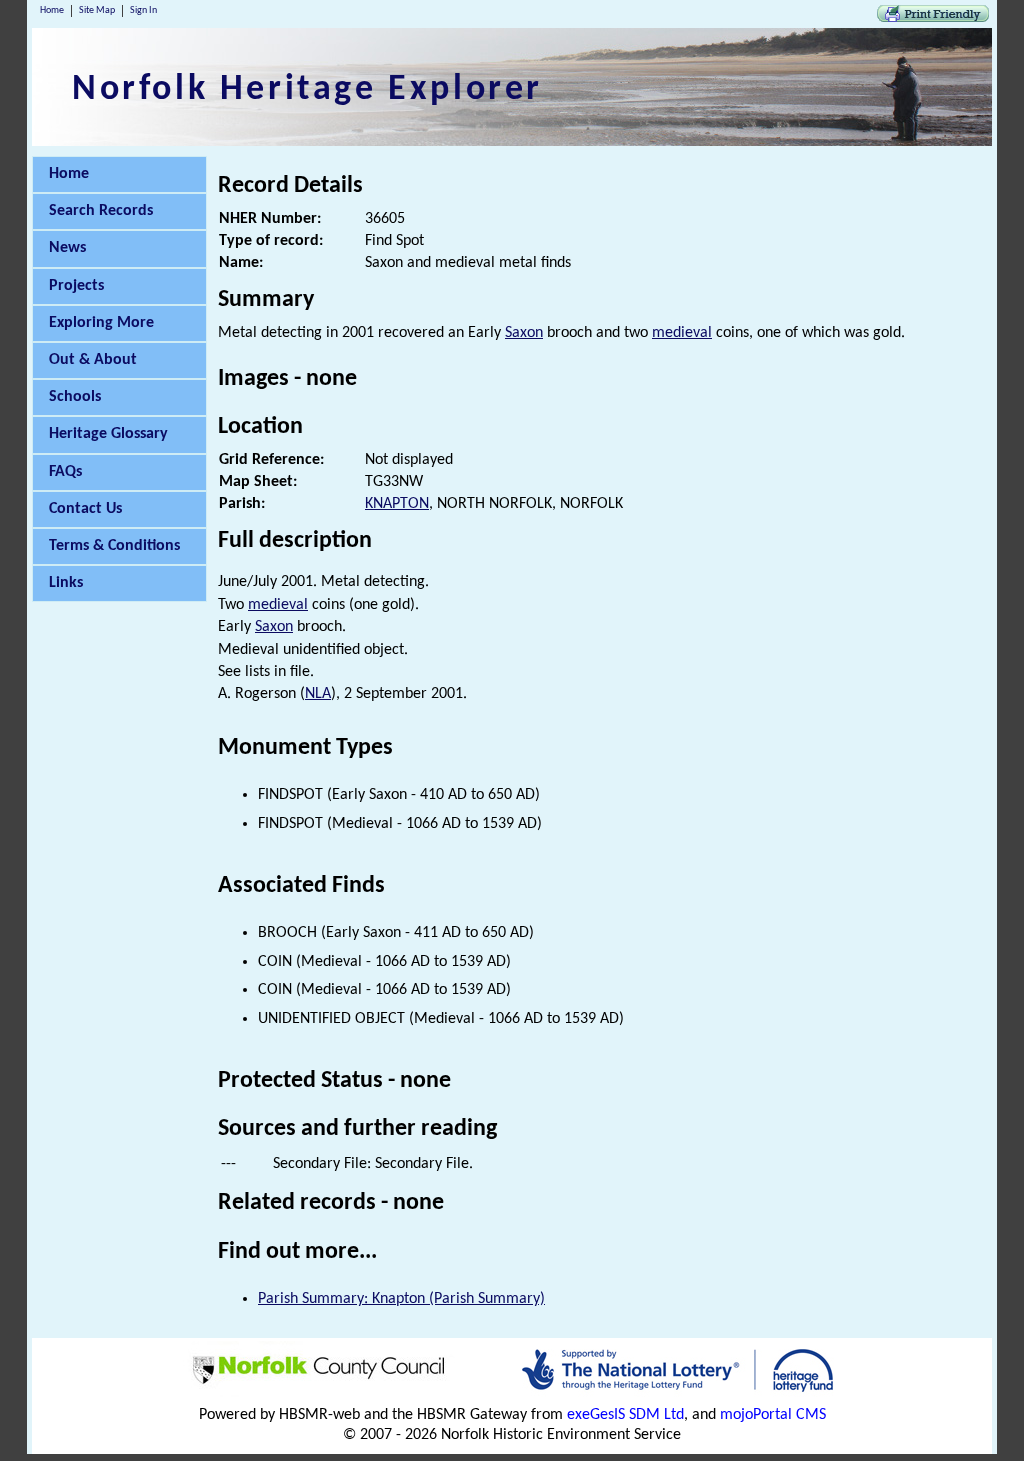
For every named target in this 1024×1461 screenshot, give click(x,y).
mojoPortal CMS (773, 1415)
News (67, 248)
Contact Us (85, 509)
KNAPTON (397, 504)
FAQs (65, 472)
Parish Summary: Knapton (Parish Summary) (401, 1299)
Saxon (524, 333)
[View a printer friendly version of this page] (933, 18)
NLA (318, 694)
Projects (76, 286)
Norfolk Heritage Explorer (307, 90)
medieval (682, 333)
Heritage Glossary (108, 434)
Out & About (93, 360)
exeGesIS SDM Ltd (625, 1415)
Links (66, 583)
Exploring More (101, 323)
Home (52, 10)
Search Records (101, 211)
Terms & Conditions (114, 546)
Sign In (143, 10)
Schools (75, 397)
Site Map (97, 10)
